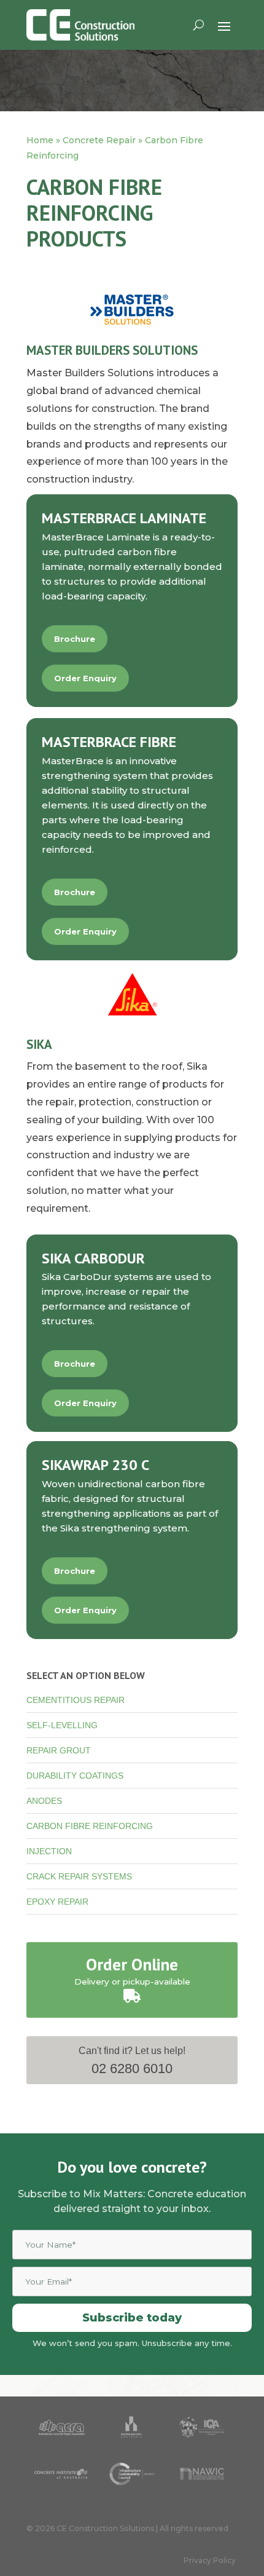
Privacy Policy (210, 2560)
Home (40, 140)
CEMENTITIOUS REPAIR (76, 1700)
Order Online (132, 1964)
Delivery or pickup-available (132, 1981)
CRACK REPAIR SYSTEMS (79, 1876)
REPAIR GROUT (59, 1750)
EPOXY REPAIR (57, 1902)
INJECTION (49, 1851)
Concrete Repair (99, 140)
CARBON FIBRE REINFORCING (90, 1826)
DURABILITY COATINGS (75, 1776)
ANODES (44, 1801)
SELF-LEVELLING (62, 1725)
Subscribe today (132, 2318)
